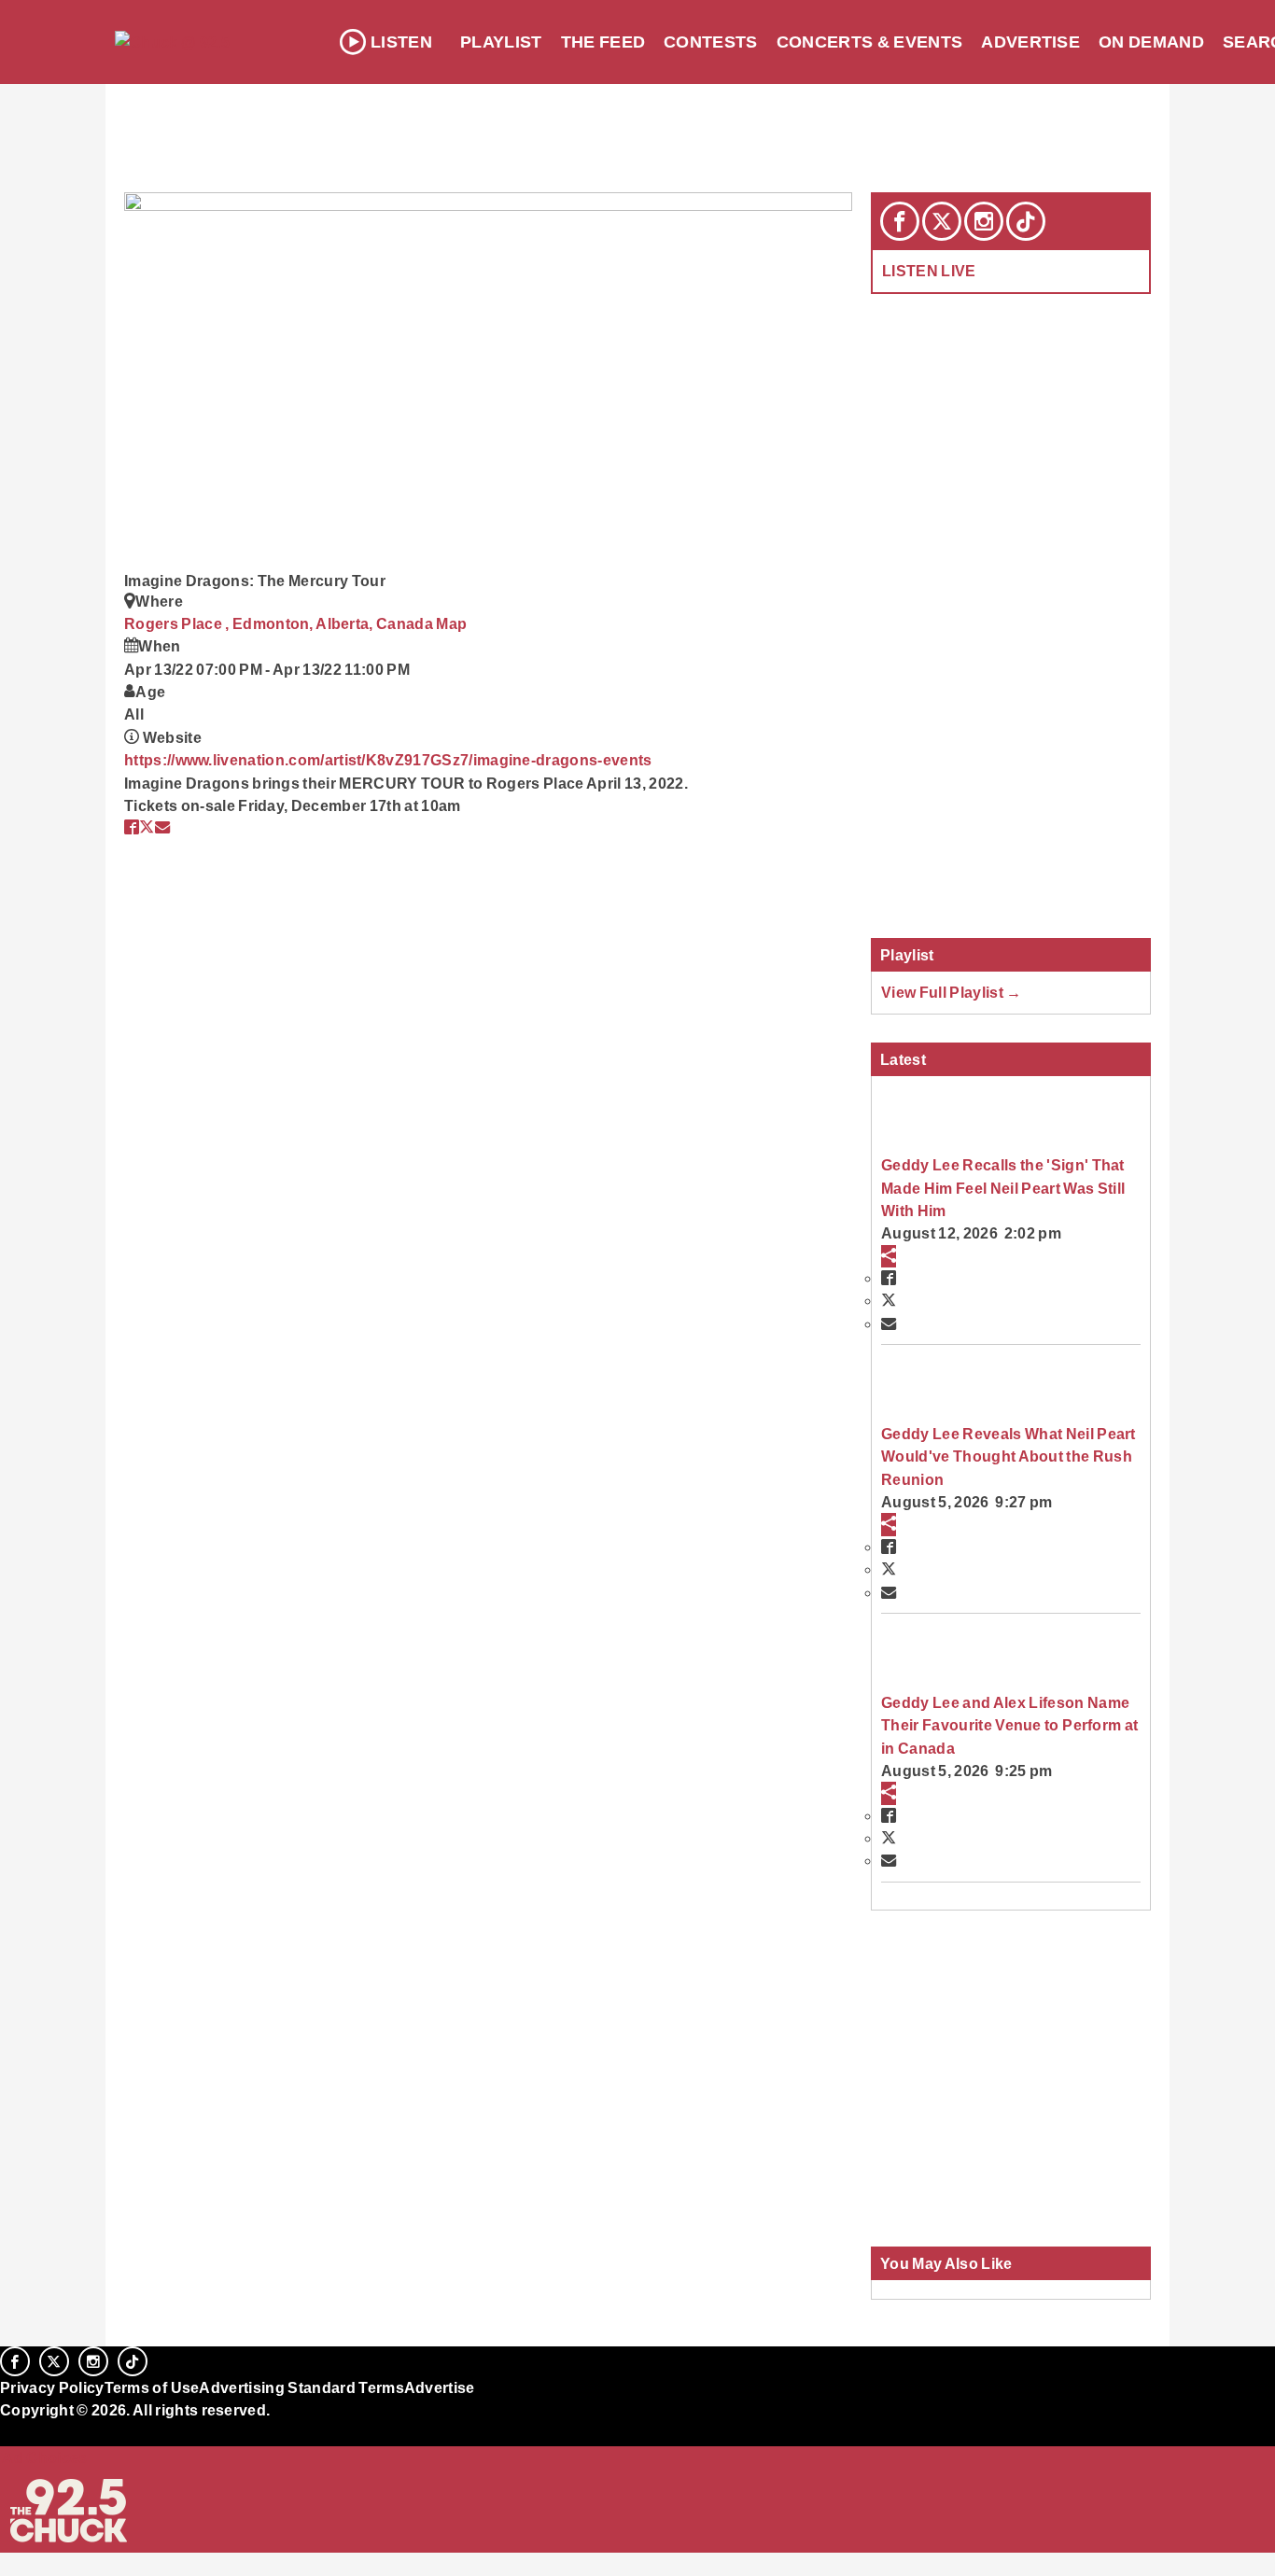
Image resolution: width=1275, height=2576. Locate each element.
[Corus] (9, 2431)
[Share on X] (147, 827)
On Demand (1151, 42)
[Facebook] (900, 221)
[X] (942, 221)
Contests (711, 42)
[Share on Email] (162, 827)
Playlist (501, 42)
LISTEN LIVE (929, 271)
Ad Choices (44, 2457)
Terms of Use (152, 2387)
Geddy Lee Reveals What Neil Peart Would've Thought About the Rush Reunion (1009, 1456)
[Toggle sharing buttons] (889, 1256)
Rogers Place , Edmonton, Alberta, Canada (280, 623)
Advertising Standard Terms (301, 2387)
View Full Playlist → (952, 992)
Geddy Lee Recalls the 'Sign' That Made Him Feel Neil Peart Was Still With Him (1003, 1188)
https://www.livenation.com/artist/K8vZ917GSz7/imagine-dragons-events (388, 760)
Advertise (1030, 42)
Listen (401, 42)
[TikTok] (1026, 221)
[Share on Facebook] (132, 827)
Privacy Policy (52, 2387)
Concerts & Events (870, 42)
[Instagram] (984, 221)
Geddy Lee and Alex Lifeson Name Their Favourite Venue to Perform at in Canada (1009, 1725)
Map (451, 623)
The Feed (603, 42)
